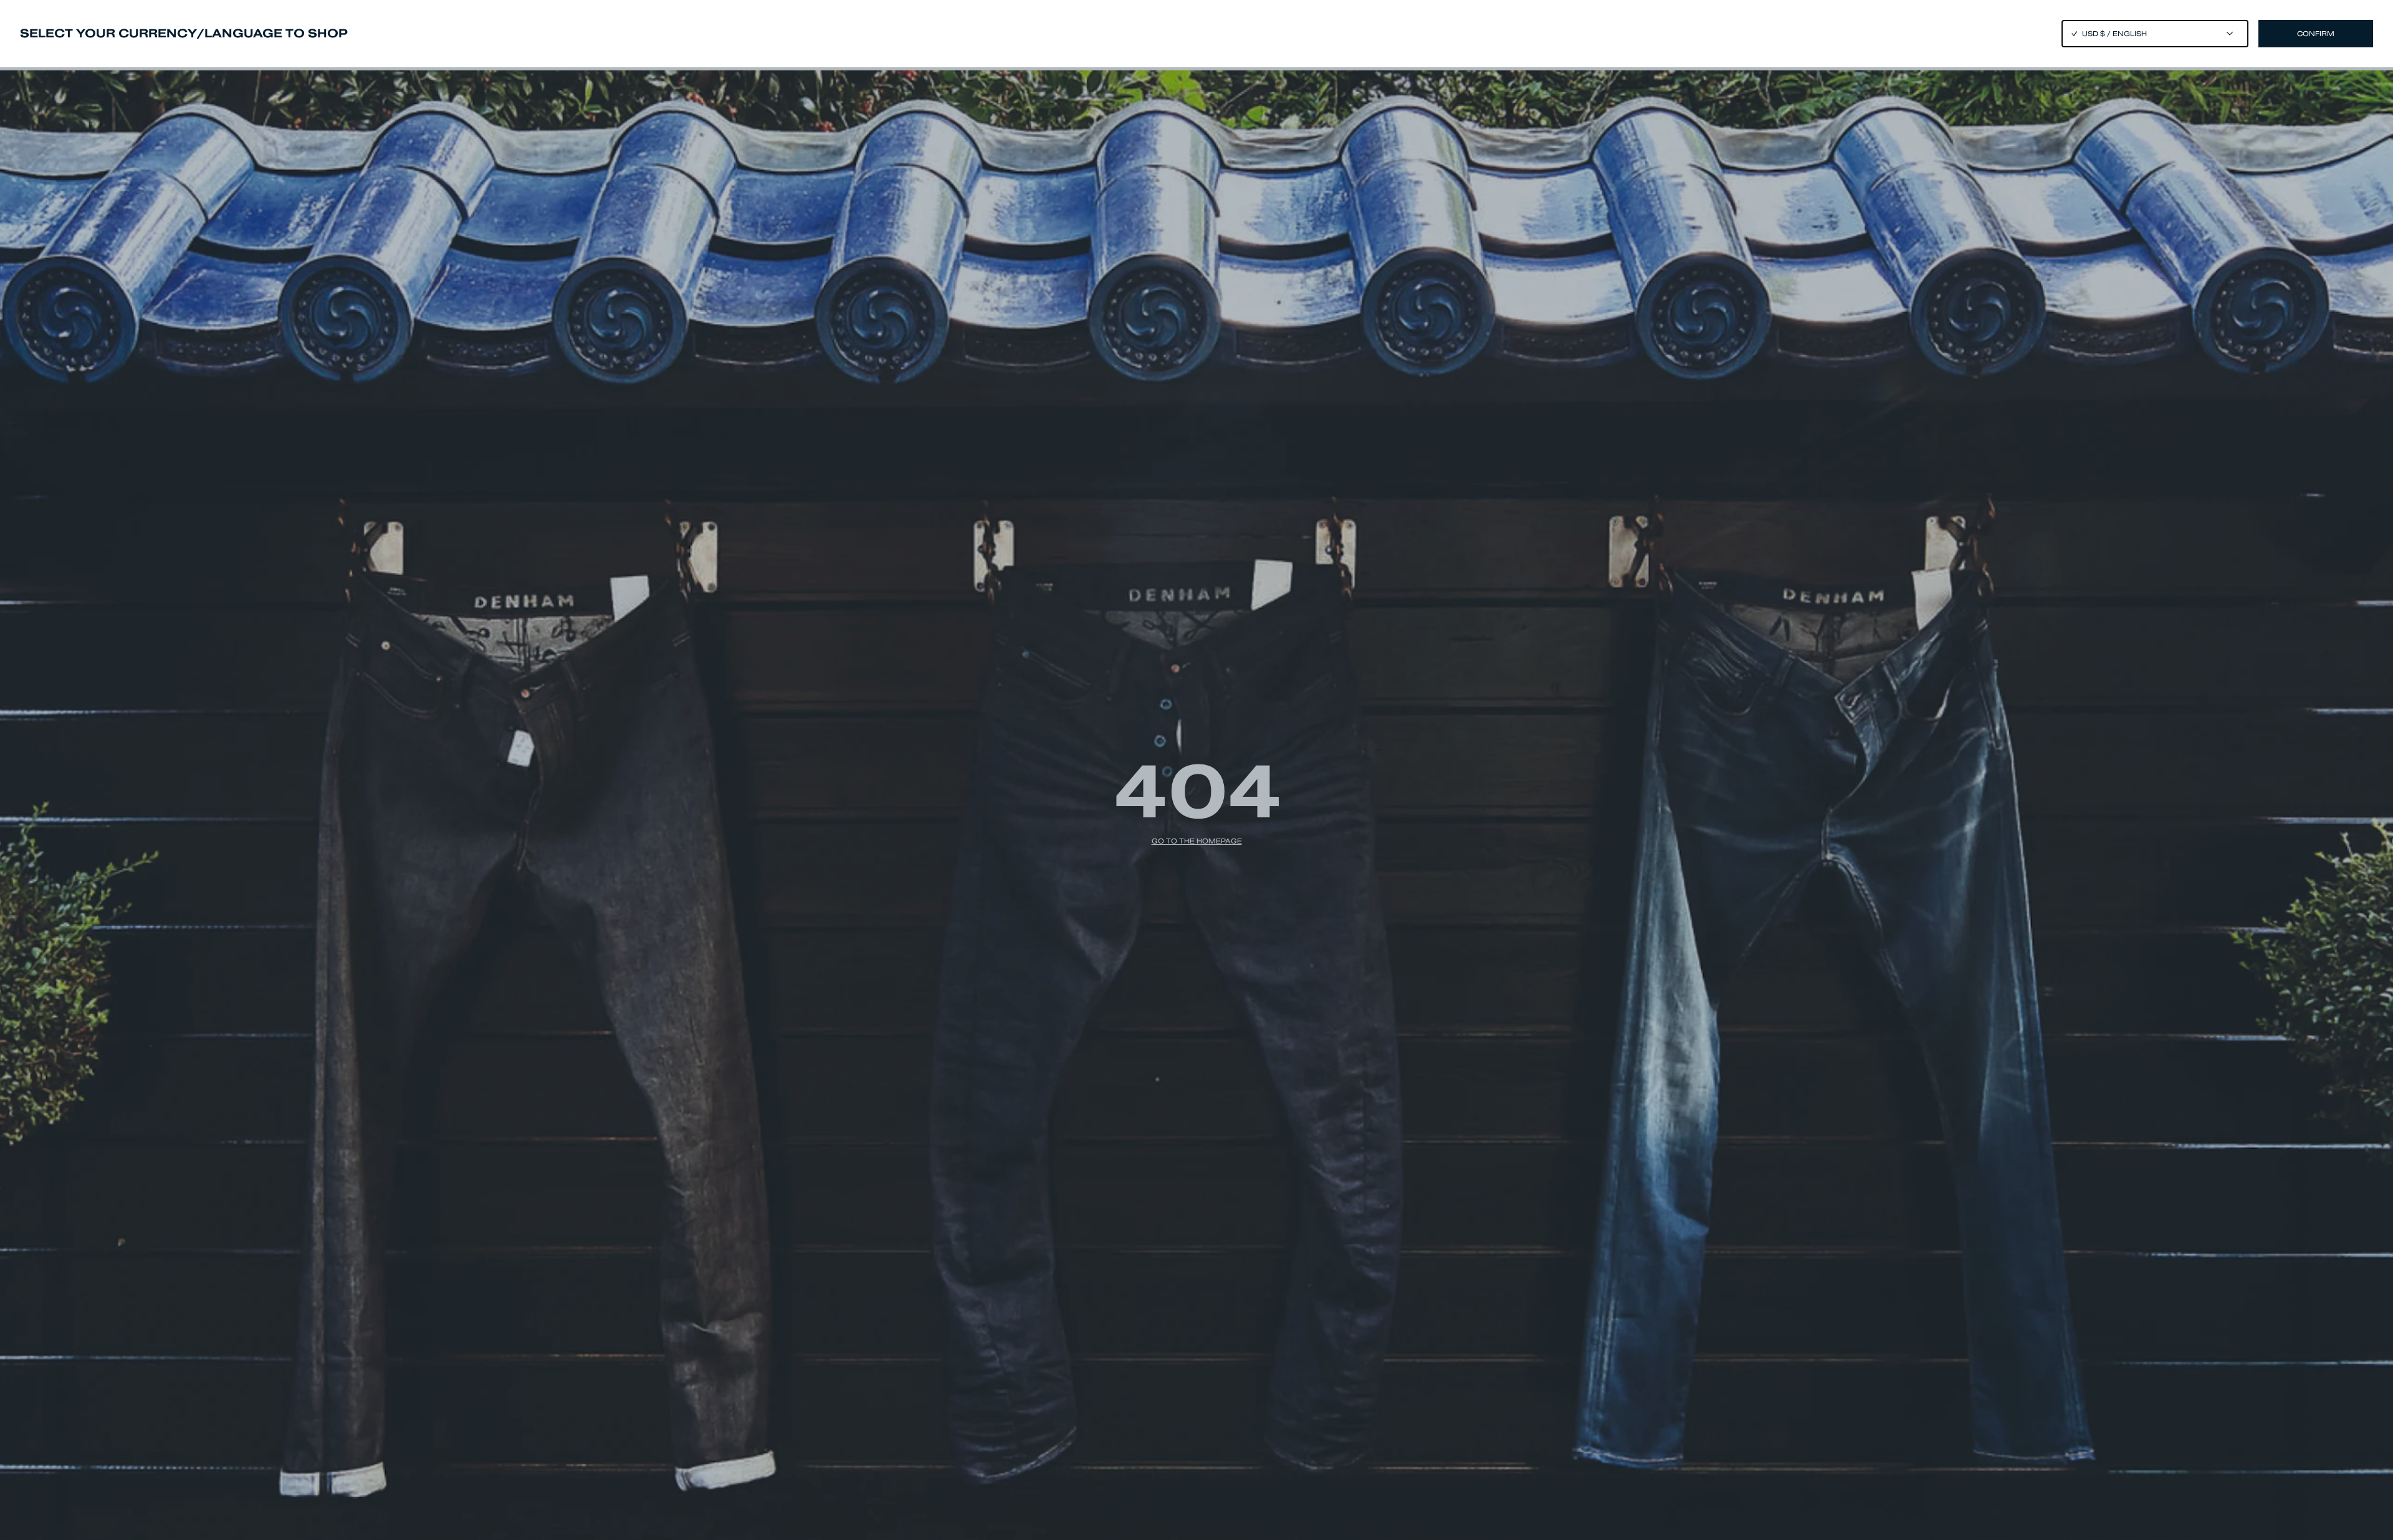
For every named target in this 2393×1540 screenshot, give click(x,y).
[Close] (1196, 770)
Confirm (2316, 34)
